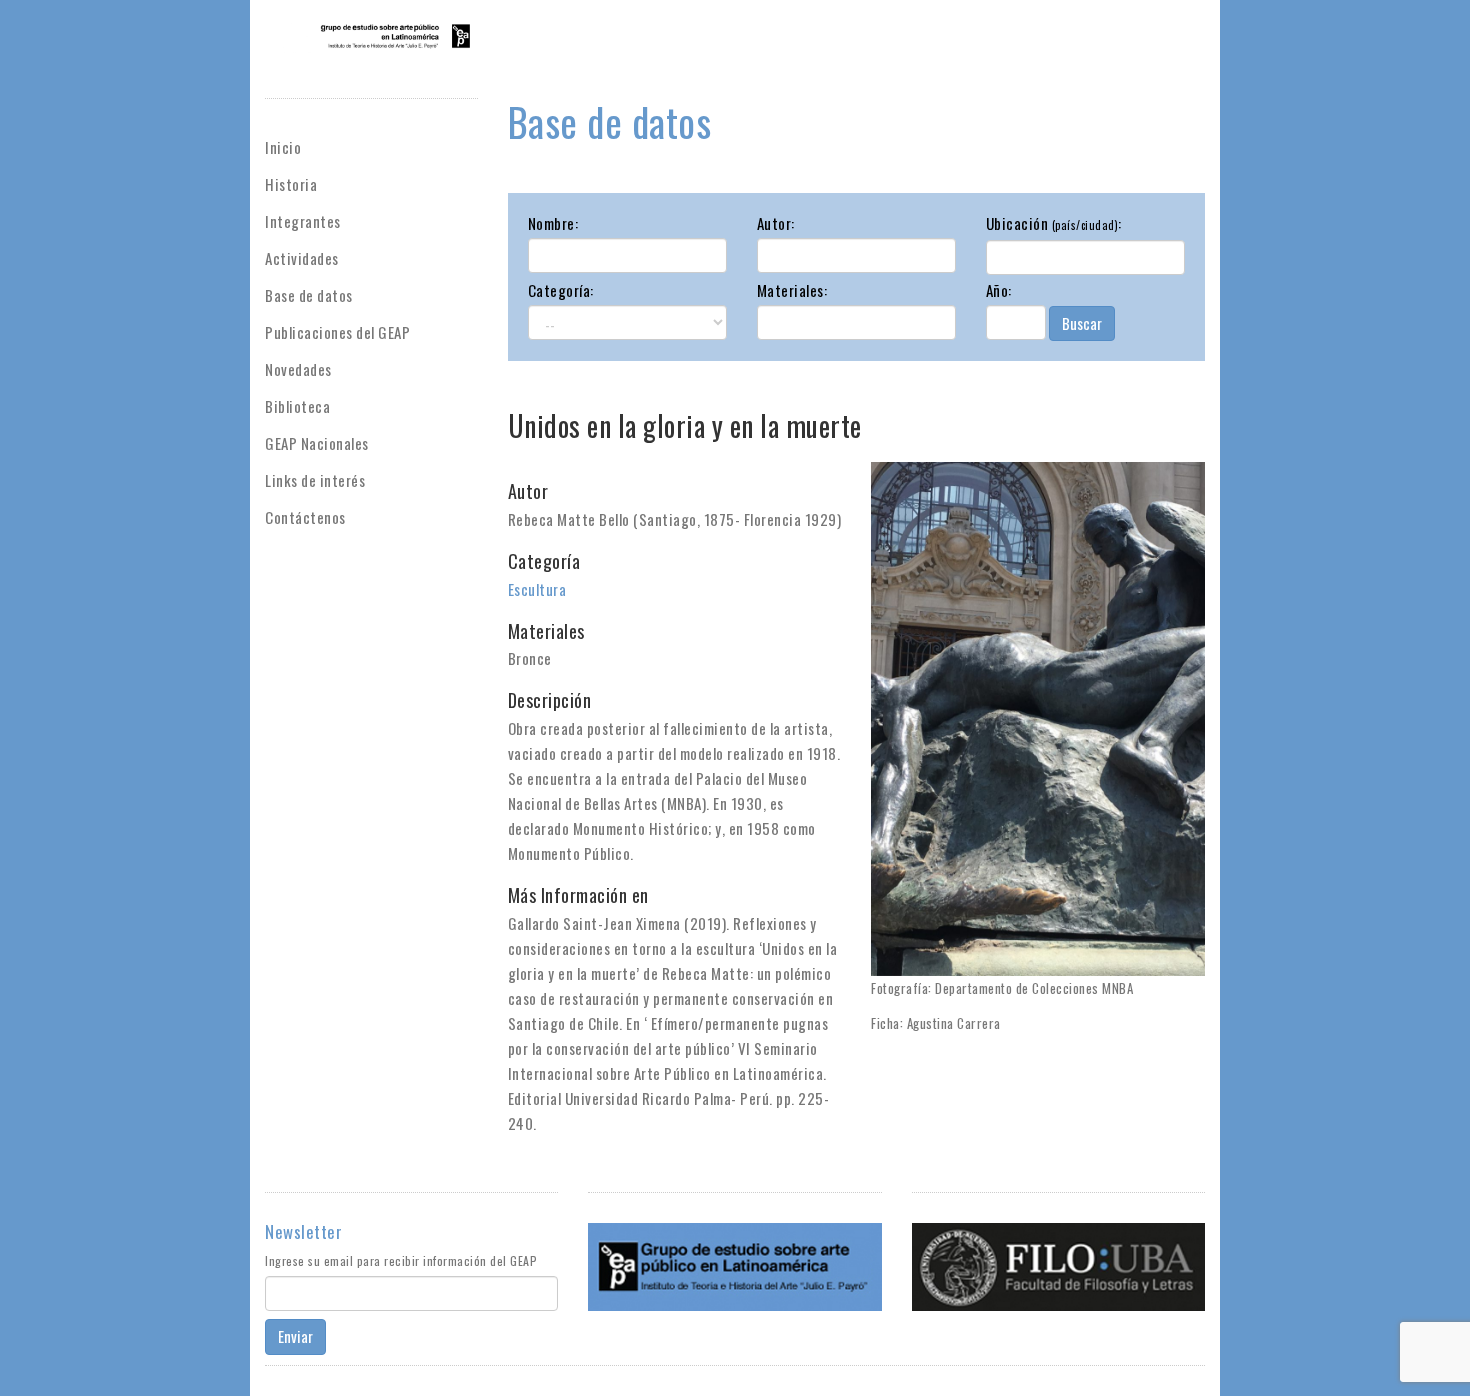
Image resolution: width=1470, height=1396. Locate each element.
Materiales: (792, 290)
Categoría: (561, 290)
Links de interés (315, 480)
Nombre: (553, 223)
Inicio (283, 147)
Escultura (537, 589)
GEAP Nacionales (317, 443)
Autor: (776, 223)
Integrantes (303, 221)
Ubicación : (1054, 223)
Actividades (302, 258)
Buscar (1082, 323)
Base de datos (309, 295)
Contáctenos (305, 517)
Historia (291, 184)
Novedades (298, 369)
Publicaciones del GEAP (337, 332)
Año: (999, 290)
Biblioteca (297, 406)
